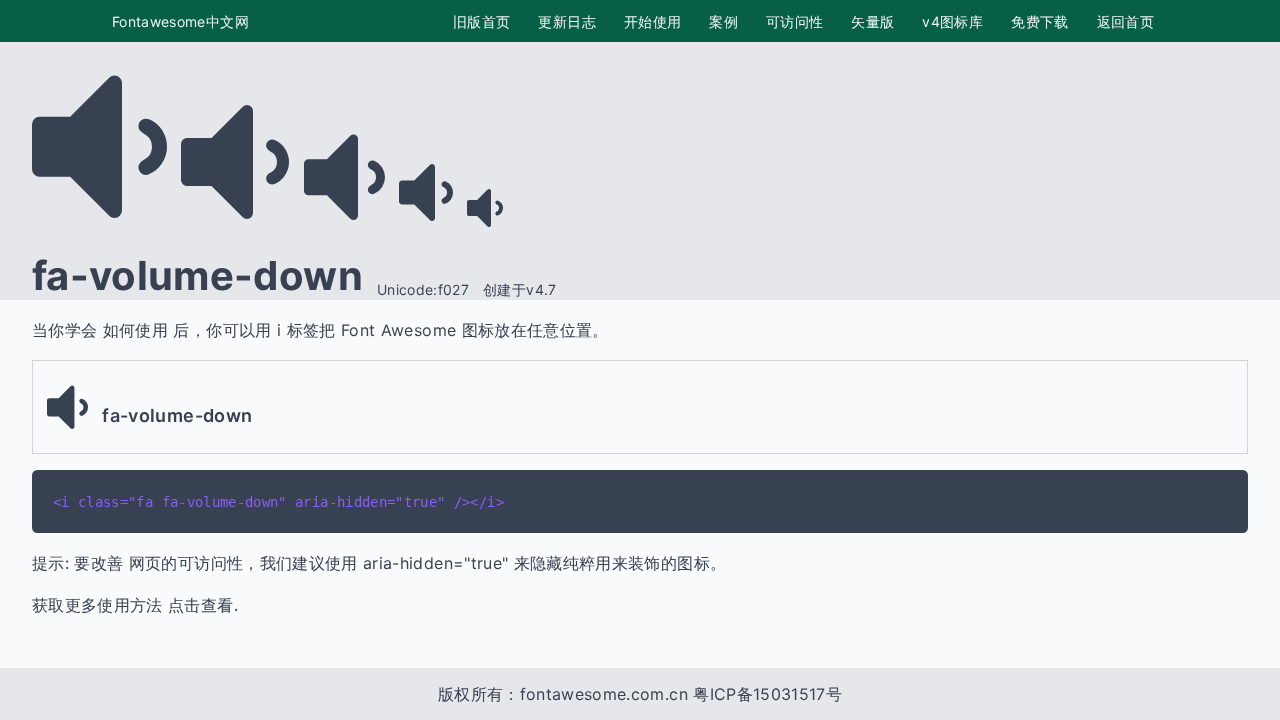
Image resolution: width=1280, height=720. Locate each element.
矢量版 (872, 21)
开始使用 (652, 21)
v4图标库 (952, 21)
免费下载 (1039, 21)
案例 (723, 21)
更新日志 (566, 21)
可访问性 (794, 21)
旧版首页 (481, 21)
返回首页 (1125, 21)
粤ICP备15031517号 (767, 694)
